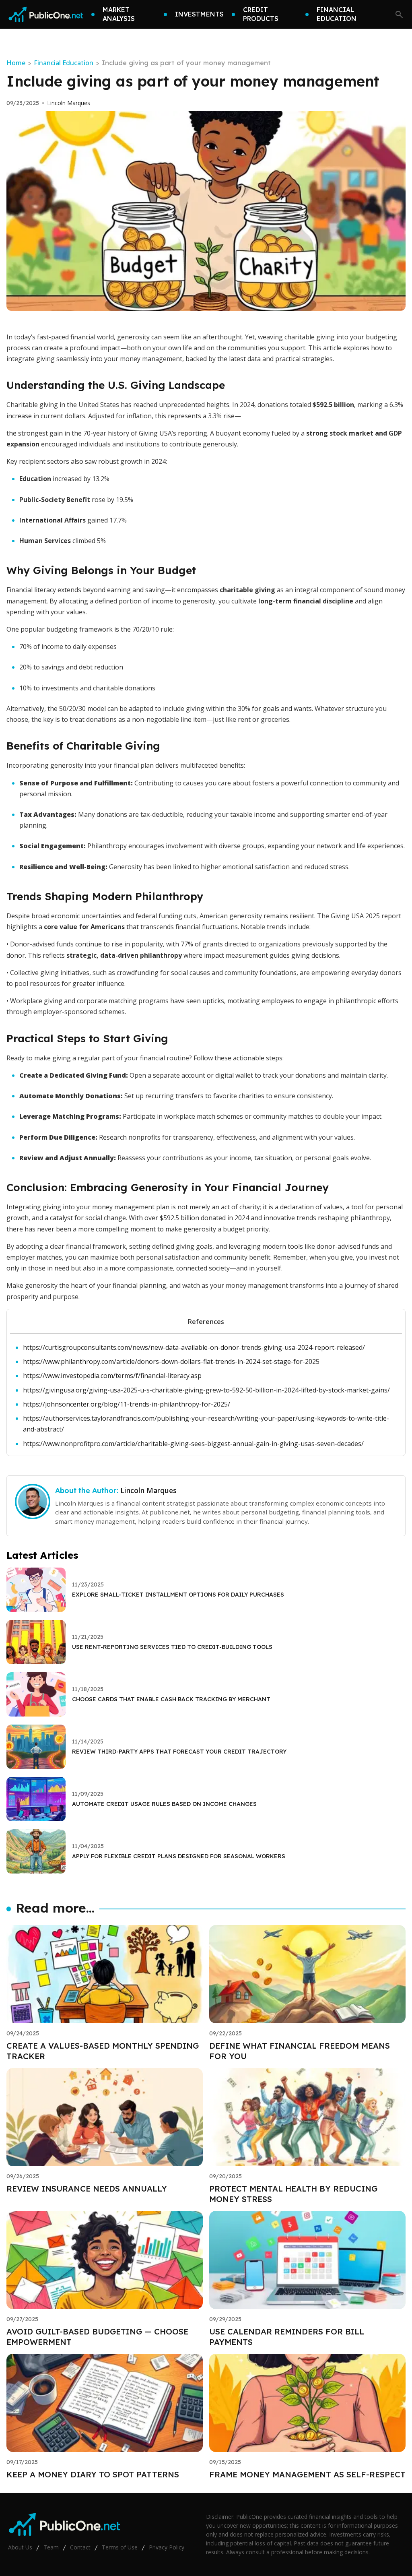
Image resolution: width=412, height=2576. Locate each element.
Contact (80, 2547)
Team (51, 2547)
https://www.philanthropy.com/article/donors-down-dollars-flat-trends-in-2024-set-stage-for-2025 (171, 1361)
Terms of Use (120, 2547)
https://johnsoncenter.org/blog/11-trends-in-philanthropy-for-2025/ (127, 1404)
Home (16, 63)
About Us (20, 2547)
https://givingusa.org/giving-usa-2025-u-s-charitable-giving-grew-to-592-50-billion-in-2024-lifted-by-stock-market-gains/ (206, 1390)
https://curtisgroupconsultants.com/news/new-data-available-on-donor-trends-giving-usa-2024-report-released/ (194, 1347)
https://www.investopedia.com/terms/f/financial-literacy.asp (112, 1376)
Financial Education (64, 63)
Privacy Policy (167, 2547)
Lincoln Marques (69, 103)
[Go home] (46, 14)
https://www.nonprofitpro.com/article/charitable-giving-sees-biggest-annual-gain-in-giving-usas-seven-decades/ (193, 1444)
